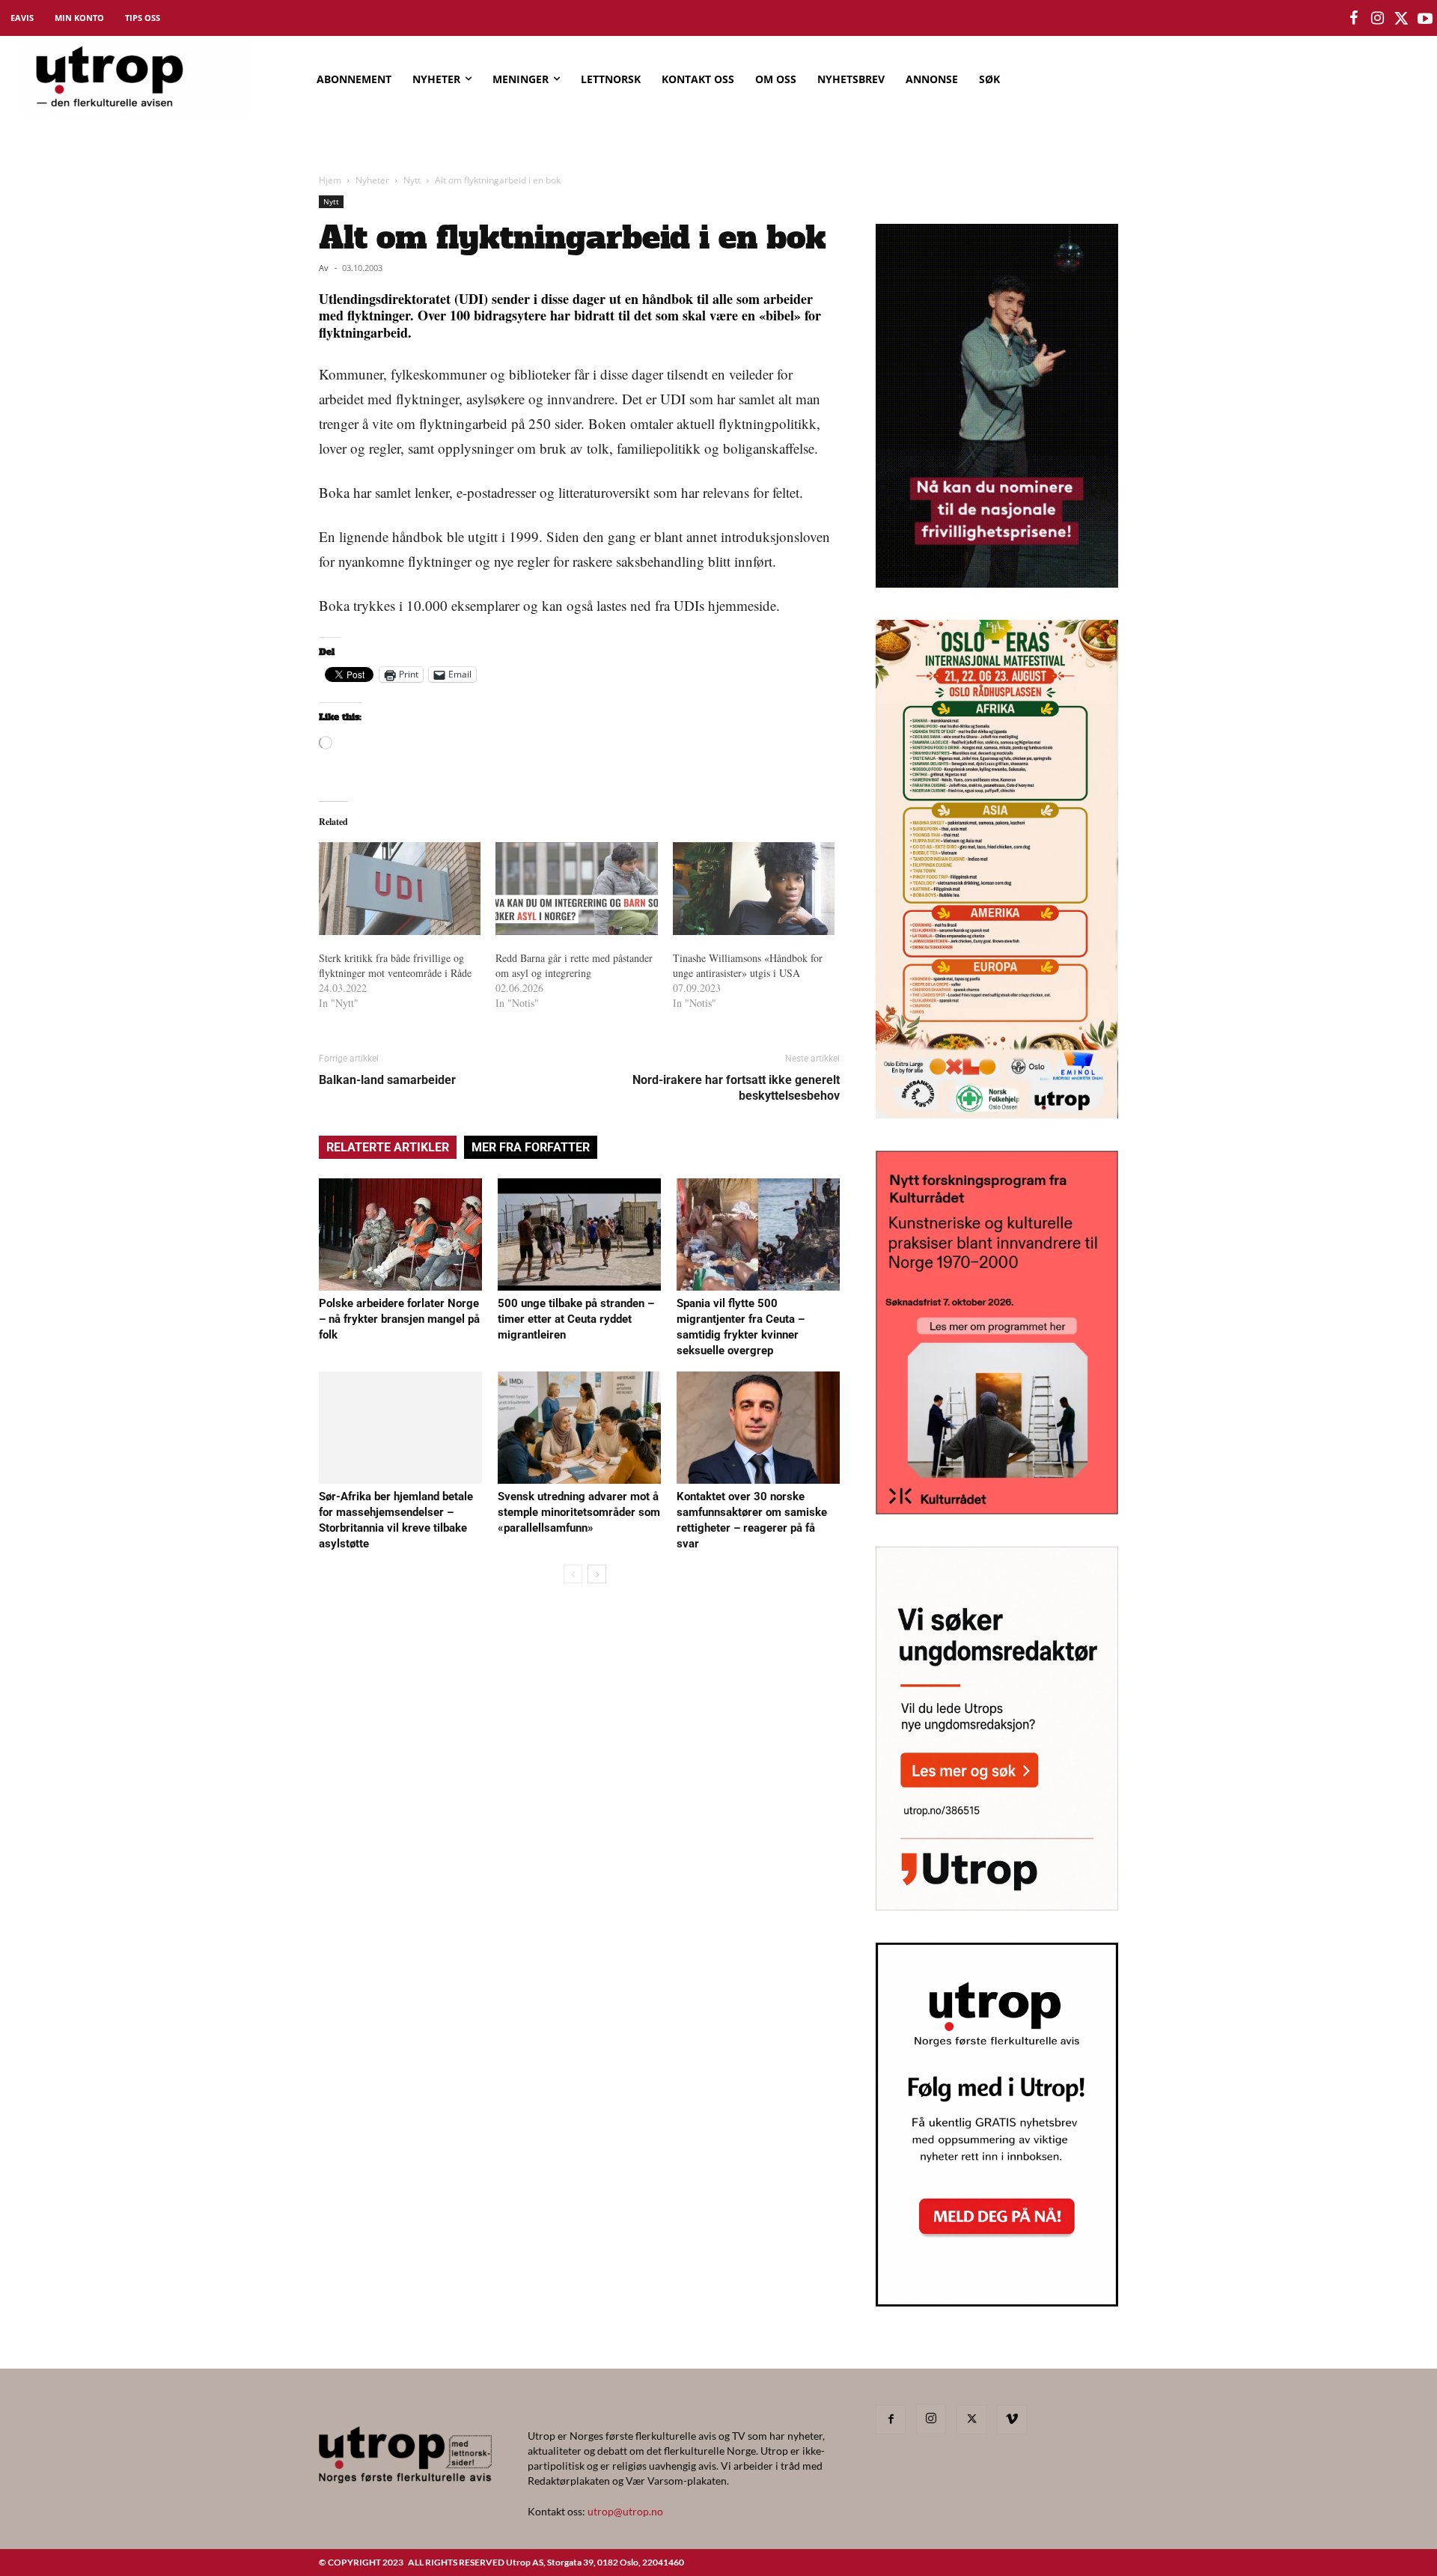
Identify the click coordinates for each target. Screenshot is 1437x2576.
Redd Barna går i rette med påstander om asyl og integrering (574, 965)
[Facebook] (891, 2420)
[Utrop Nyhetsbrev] (997, 2302)
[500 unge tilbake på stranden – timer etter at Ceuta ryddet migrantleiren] (579, 1234)
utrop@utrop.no (625, 2511)
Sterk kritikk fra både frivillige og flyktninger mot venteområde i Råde (395, 965)
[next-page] (597, 1574)
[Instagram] (931, 2419)
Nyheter (372, 180)
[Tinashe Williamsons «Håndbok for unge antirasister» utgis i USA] (754, 889)
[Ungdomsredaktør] (997, 1906)
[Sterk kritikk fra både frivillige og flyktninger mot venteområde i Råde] (400, 889)
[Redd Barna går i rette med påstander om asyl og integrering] (576, 889)
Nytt (412, 180)
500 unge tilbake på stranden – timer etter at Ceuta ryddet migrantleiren (576, 1319)
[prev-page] (573, 1574)
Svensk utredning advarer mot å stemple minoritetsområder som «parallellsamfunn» (579, 1512)
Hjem (330, 180)
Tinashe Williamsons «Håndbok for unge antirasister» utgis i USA (748, 965)
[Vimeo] (1012, 2420)
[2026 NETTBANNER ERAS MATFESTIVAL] (997, 1114)
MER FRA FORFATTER (531, 1147)
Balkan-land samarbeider (387, 1080)
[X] (971, 2420)
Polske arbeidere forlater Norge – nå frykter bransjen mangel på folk (399, 1319)
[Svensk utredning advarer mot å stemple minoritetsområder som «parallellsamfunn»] (579, 1428)
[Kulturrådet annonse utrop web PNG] (997, 1510)
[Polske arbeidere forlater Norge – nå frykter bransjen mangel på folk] (400, 1234)
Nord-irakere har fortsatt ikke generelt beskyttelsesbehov (736, 1088)
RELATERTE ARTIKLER (388, 1147)
